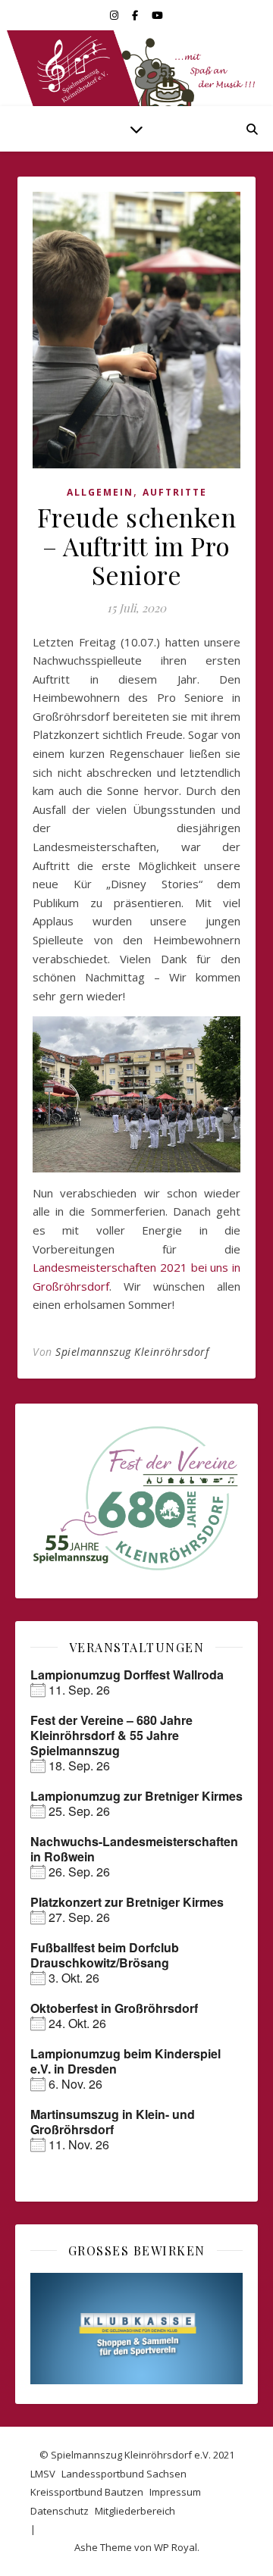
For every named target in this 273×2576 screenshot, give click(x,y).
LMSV (43, 2474)
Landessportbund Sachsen (124, 2474)
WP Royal (176, 2547)
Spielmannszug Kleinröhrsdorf (132, 1352)
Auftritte (175, 492)
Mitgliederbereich (135, 2511)
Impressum (175, 2492)
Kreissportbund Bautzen (87, 2492)
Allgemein (100, 492)
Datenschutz (60, 2511)
